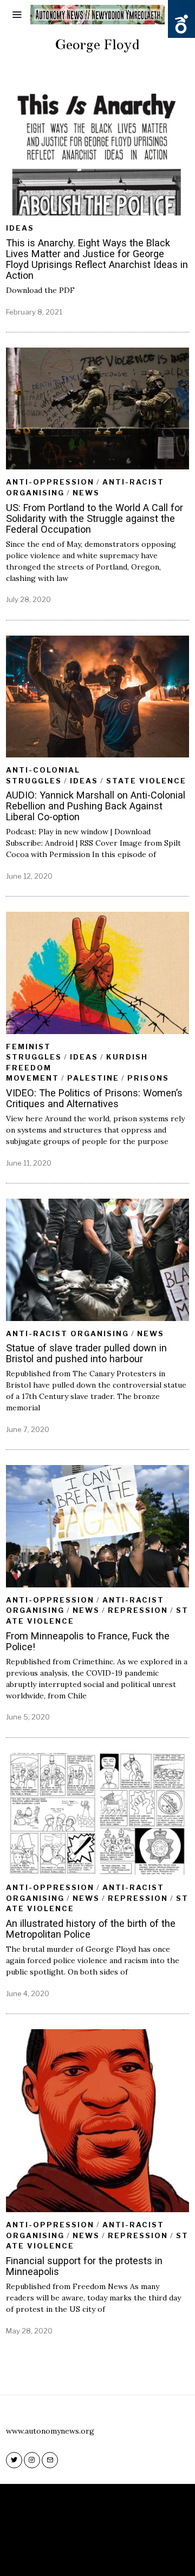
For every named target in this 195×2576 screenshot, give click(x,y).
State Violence (146, 781)
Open (181, 24)
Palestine (93, 1078)
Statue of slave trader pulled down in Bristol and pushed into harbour (86, 1353)
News (86, 493)
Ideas (20, 228)
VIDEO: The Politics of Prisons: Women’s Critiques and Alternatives (94, 1098)
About (91, 2554)
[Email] (50, 2460)
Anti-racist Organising (67, 1333)
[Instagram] (32, 2460)
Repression (138, 1610)
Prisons (148, 1078)
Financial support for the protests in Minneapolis (84, 2266)
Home (59, 2554)
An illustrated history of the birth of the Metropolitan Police (91, 1929)
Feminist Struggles (34, 1052)
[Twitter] (14, 2460)
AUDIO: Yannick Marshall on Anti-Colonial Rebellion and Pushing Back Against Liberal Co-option (96, 806)
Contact (129, 2554)
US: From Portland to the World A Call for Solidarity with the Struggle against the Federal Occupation (95, 518)
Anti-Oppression (50, 482)
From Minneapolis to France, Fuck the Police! (88, 1641)
